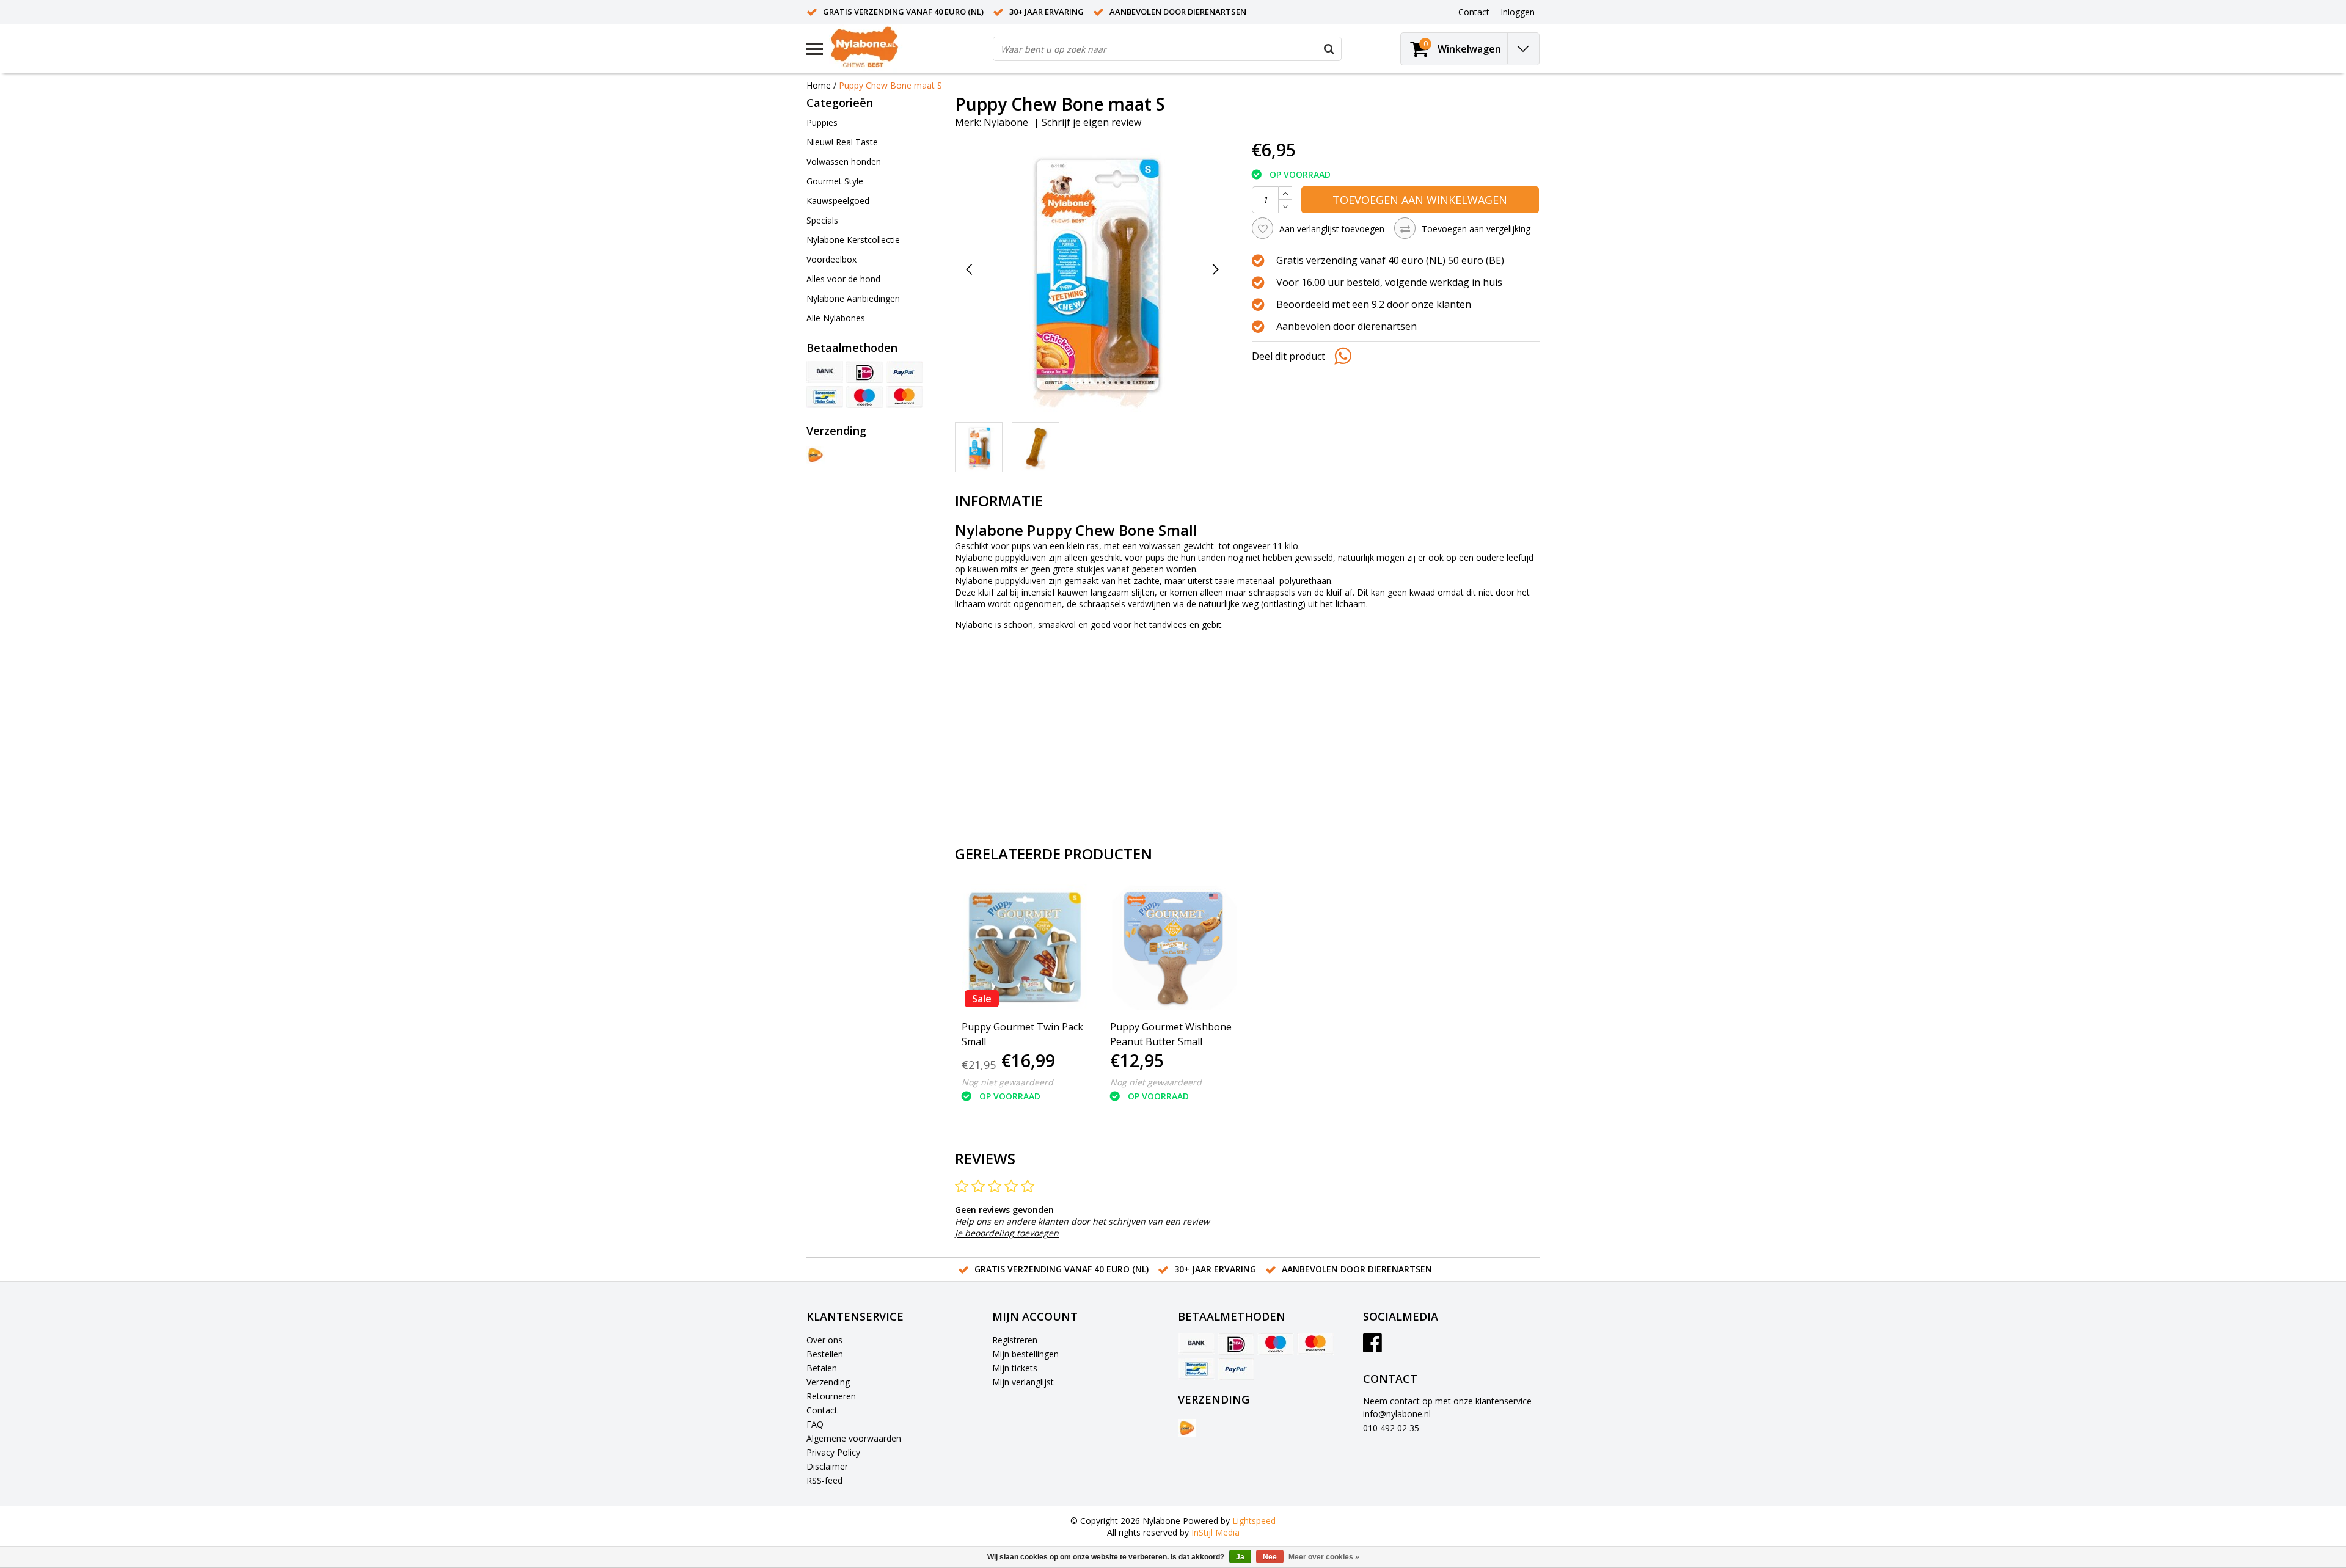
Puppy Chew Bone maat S (890, 85)
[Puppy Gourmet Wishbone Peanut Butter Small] (1173, 947)
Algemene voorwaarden (854, 1438)
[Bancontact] (825, 397)
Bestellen (825, 1354)
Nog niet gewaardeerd (1007, 1082)
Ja (1240, 1557)
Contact (822, 1410)
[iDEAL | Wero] (864, 372)
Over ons (824, 1340)
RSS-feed (824, 1480)
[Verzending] (816, 455)
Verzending (828, 1382)
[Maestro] (864, 397)
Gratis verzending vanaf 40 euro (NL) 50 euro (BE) (1390, 260)
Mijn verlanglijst (1023, 1382)
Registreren (1015, 1340)
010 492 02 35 (1391, 1428)
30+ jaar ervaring (1047, 12)
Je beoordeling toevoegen (1007, 1233)
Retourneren (831, 1396)
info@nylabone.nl (1397, 1414)
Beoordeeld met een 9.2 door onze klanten (1374, 304)
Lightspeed (1254, 1521)
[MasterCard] (904, 397)
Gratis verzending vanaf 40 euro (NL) (903, 12)
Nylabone (1006, 122)
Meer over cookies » (1324, 1557)
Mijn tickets (1015, 1368)
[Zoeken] (1329, 49)
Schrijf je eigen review (1091, 122)
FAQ (815, 1424)
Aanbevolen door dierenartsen (1178, 12)
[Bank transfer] (825, 372)
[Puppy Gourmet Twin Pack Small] (1025, 947)
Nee (1270, 1557)
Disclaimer (827, 1466)
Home (819, 85)
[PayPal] (904, 372)
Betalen (822, 1368)
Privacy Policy (833, 1452)
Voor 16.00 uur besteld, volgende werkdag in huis (1389, 282)
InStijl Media (1215, 1532)
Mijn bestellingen (1025, 1354)
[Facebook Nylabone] (1372, 1347)
